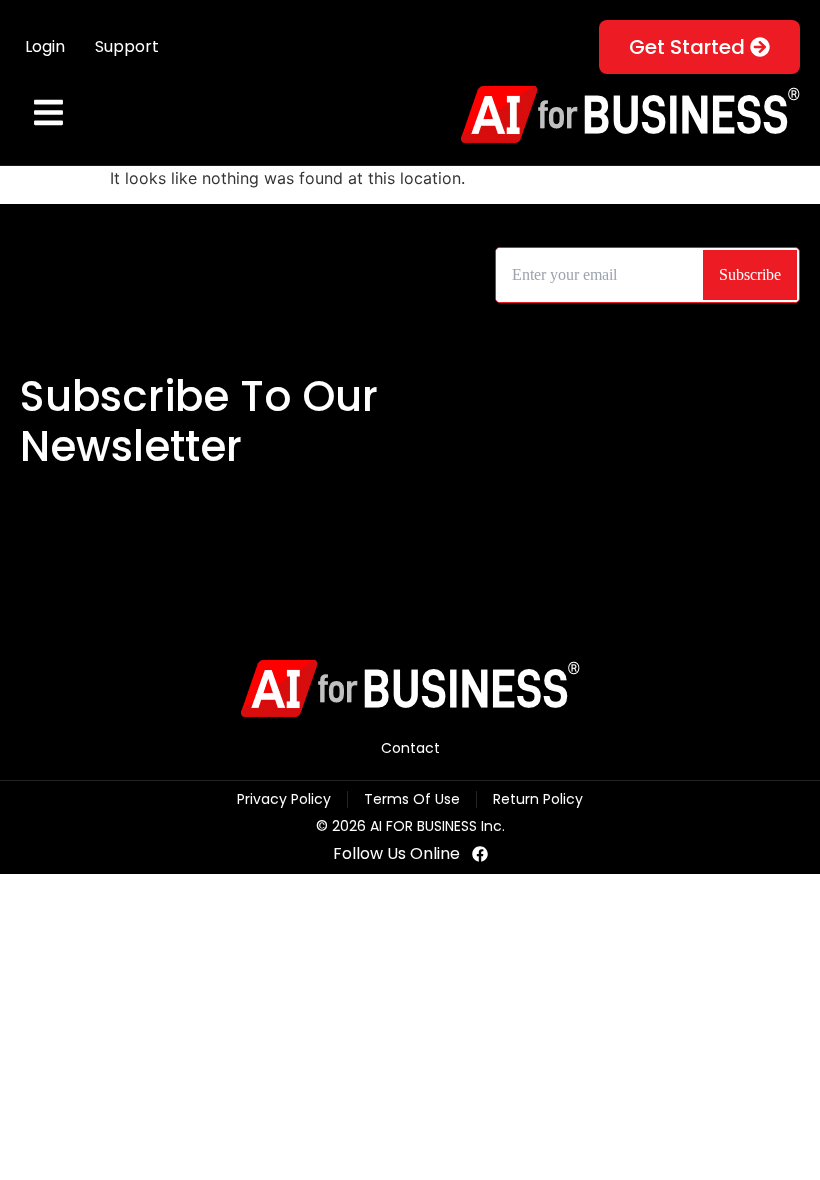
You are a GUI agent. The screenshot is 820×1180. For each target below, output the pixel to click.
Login (45, 46)
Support (127, 46)
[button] (48, 114)
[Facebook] (480, 854)
